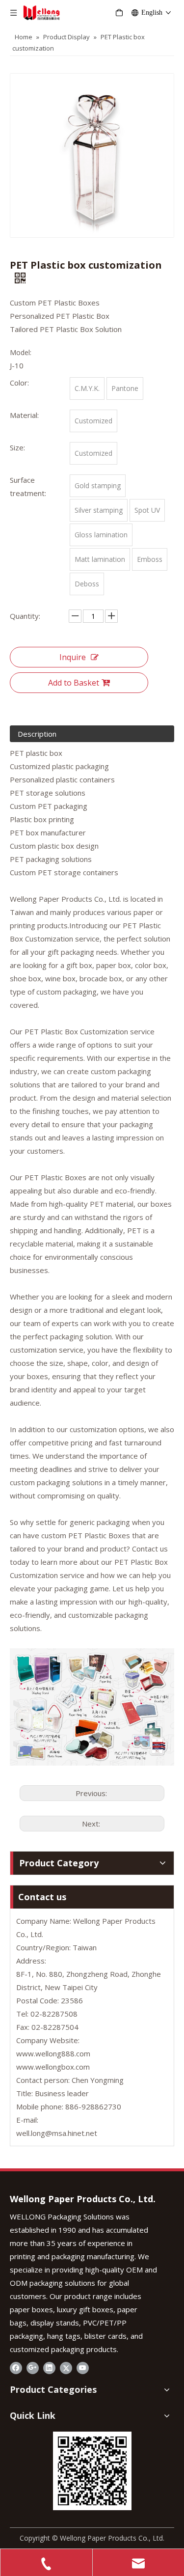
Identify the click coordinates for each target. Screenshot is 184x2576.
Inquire (73, 657)
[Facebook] (16, 2368)
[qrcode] (92, 2471)
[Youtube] (83, 2368)
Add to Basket (74, 683)
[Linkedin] (49, 2368)
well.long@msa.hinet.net (57, 2133)
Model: (21, 352)
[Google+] (33, 2368)
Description (37, 734)
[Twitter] (66, 2368)
